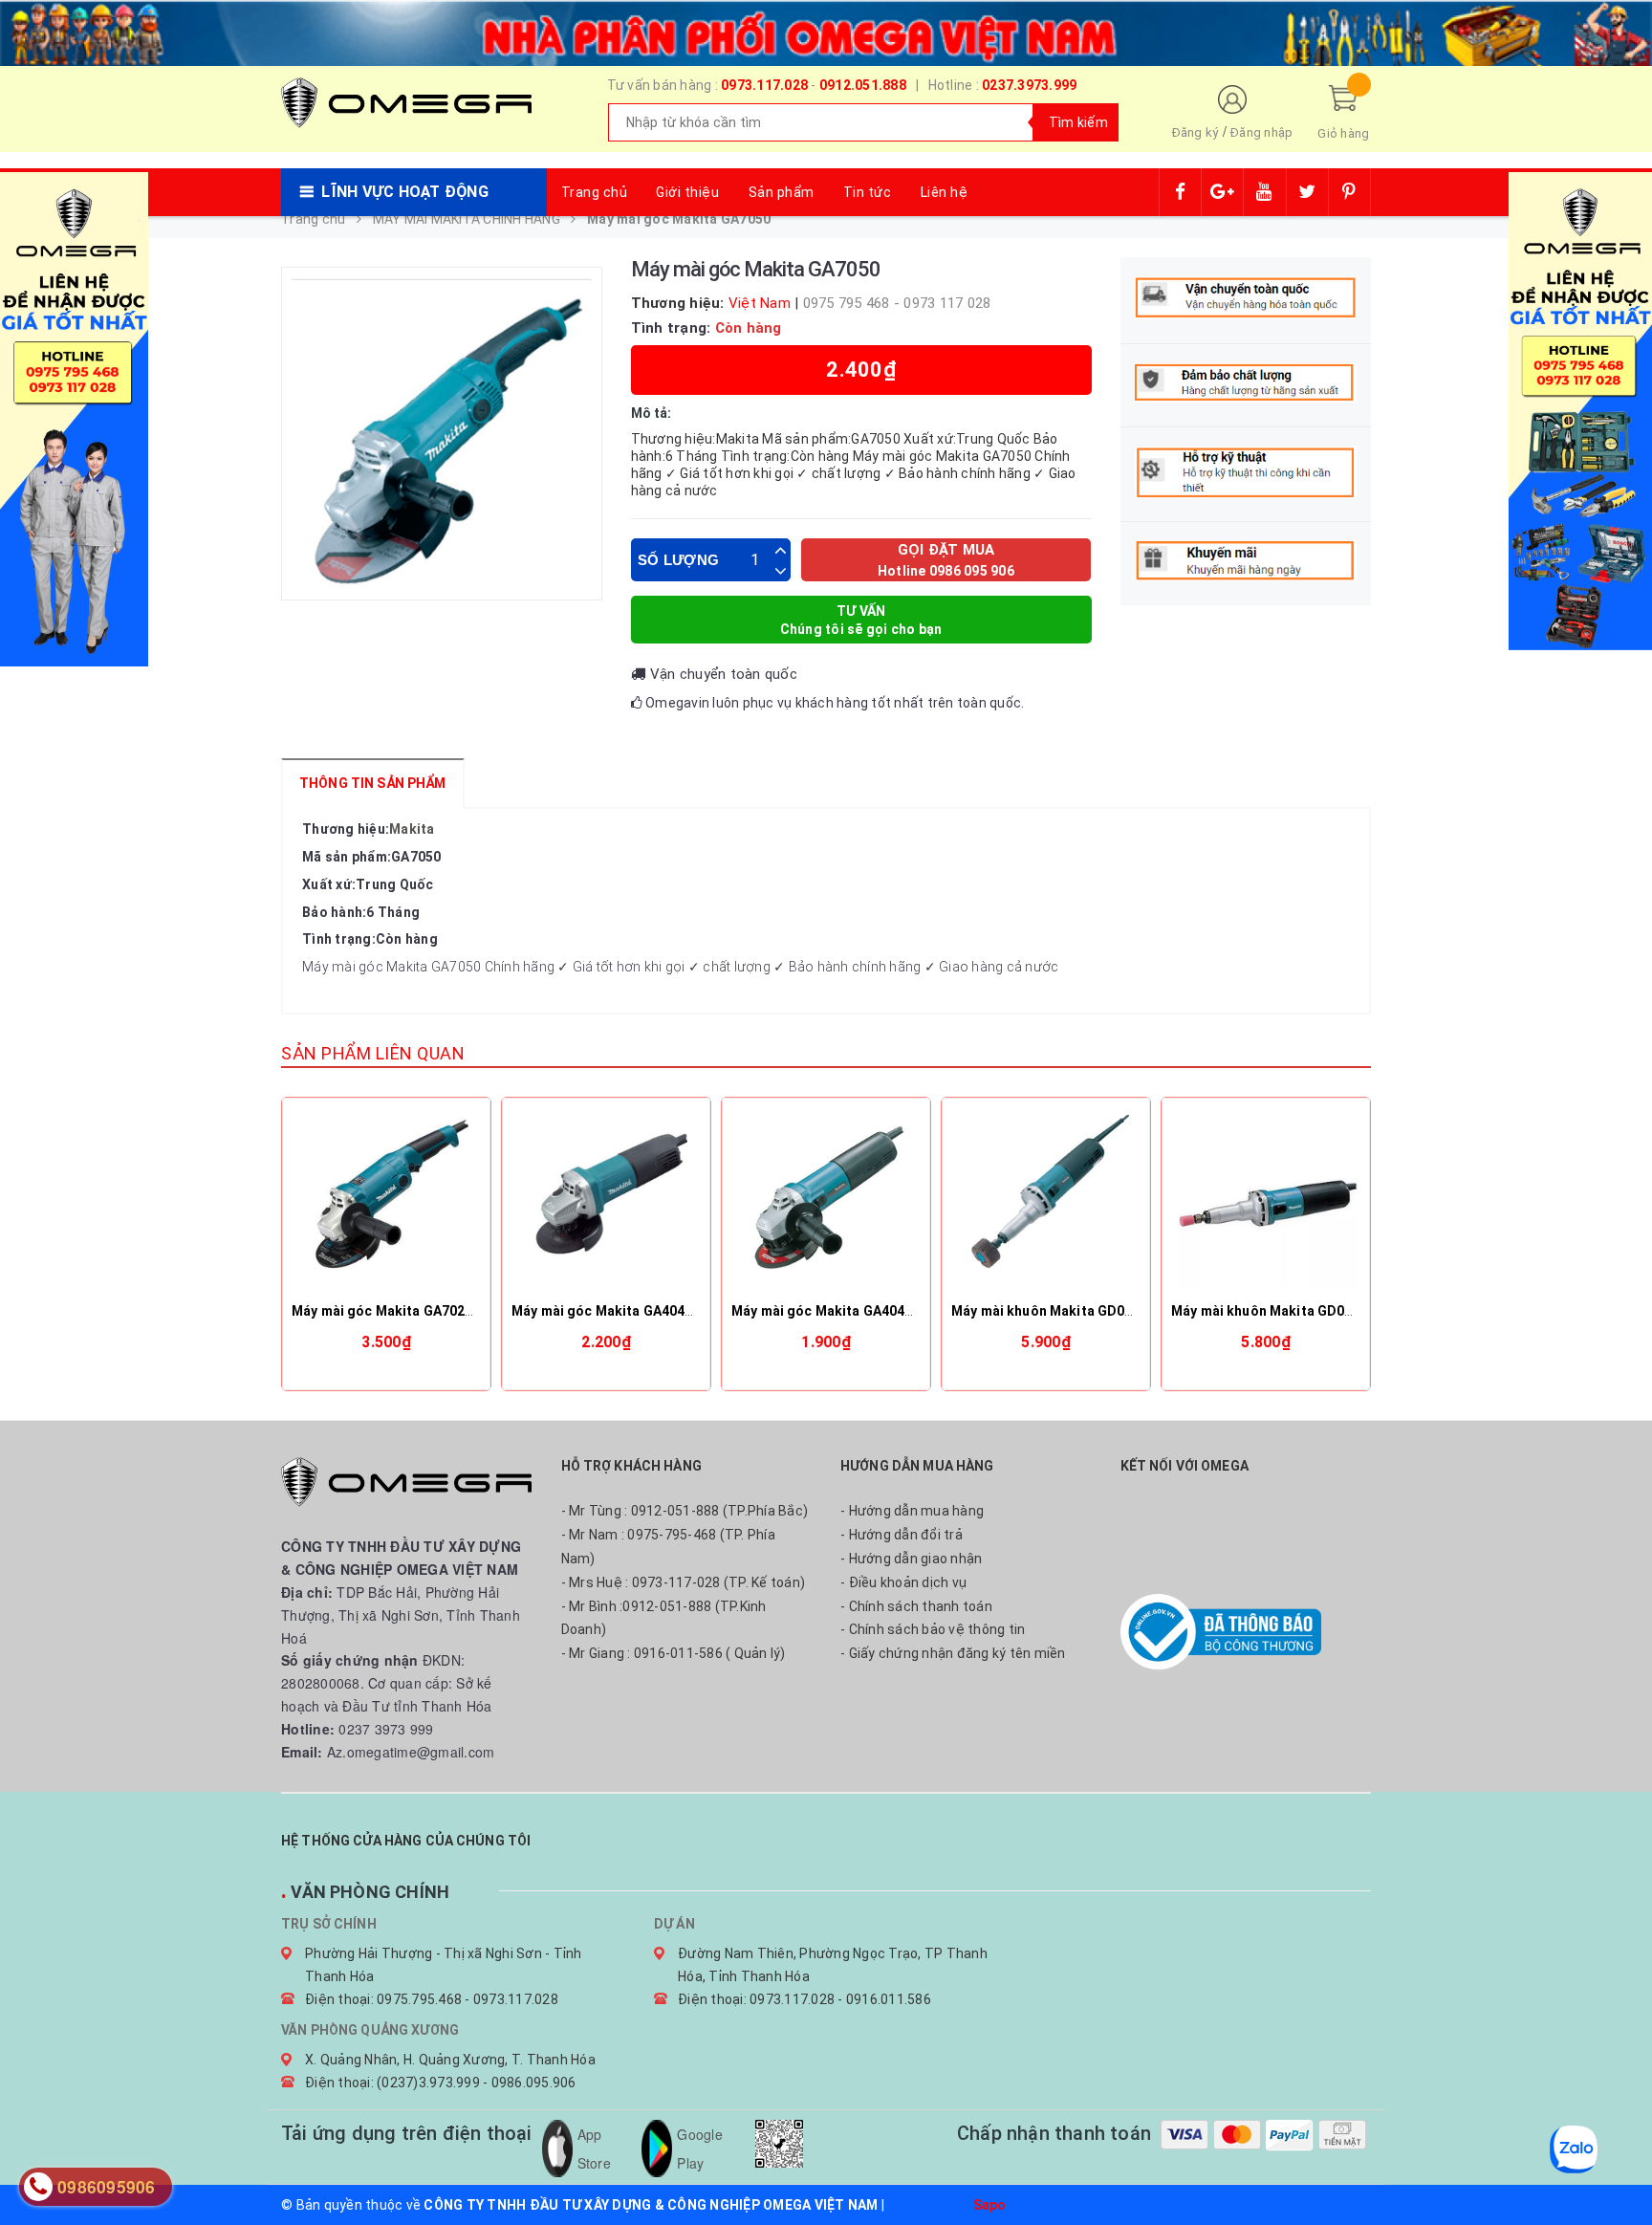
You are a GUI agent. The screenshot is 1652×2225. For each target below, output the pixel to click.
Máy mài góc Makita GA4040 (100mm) (852, 1311)
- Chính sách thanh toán (916, 1606)
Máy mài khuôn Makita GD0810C (1054, 1311)
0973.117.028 (764, 85)
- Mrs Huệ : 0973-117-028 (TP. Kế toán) (684, 1582)
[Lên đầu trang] (1619, 2168)
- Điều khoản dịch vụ (903, 1582)
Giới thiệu (687, 192)
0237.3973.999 (1029, 85)
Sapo (990, 2205)
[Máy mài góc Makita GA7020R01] (386, 1202)
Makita (412, 829)
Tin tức (868, 192)
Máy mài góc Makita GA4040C (607, 1311)
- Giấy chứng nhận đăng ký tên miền (953, 1653)
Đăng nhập (1261, 132)
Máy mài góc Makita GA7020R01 (394, 1311)
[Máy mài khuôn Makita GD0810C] (1046, 1202)
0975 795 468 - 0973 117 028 (897, 303)
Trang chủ (595, 192)
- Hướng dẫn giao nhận (911, 1559)
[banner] (826, 31)
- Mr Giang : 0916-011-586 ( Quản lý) (674, 1653)
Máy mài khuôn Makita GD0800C (1274, 1311)
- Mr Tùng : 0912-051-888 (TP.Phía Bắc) (685, 1511)
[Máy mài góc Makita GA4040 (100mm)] (826, 1202)
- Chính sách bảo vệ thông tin (933, 1629)
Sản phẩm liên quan (373, 1053)
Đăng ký (1196, 132)
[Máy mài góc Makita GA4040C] (606, 1202)
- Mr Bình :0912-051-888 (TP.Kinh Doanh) (664, 1618)
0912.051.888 (863, 85)
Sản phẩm (782, 192)
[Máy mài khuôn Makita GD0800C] (1266, 1202)
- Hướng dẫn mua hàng (912, 1511)
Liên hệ (945, 192)
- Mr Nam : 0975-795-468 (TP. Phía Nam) (668, 1547)
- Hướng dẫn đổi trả (902, 1535)
